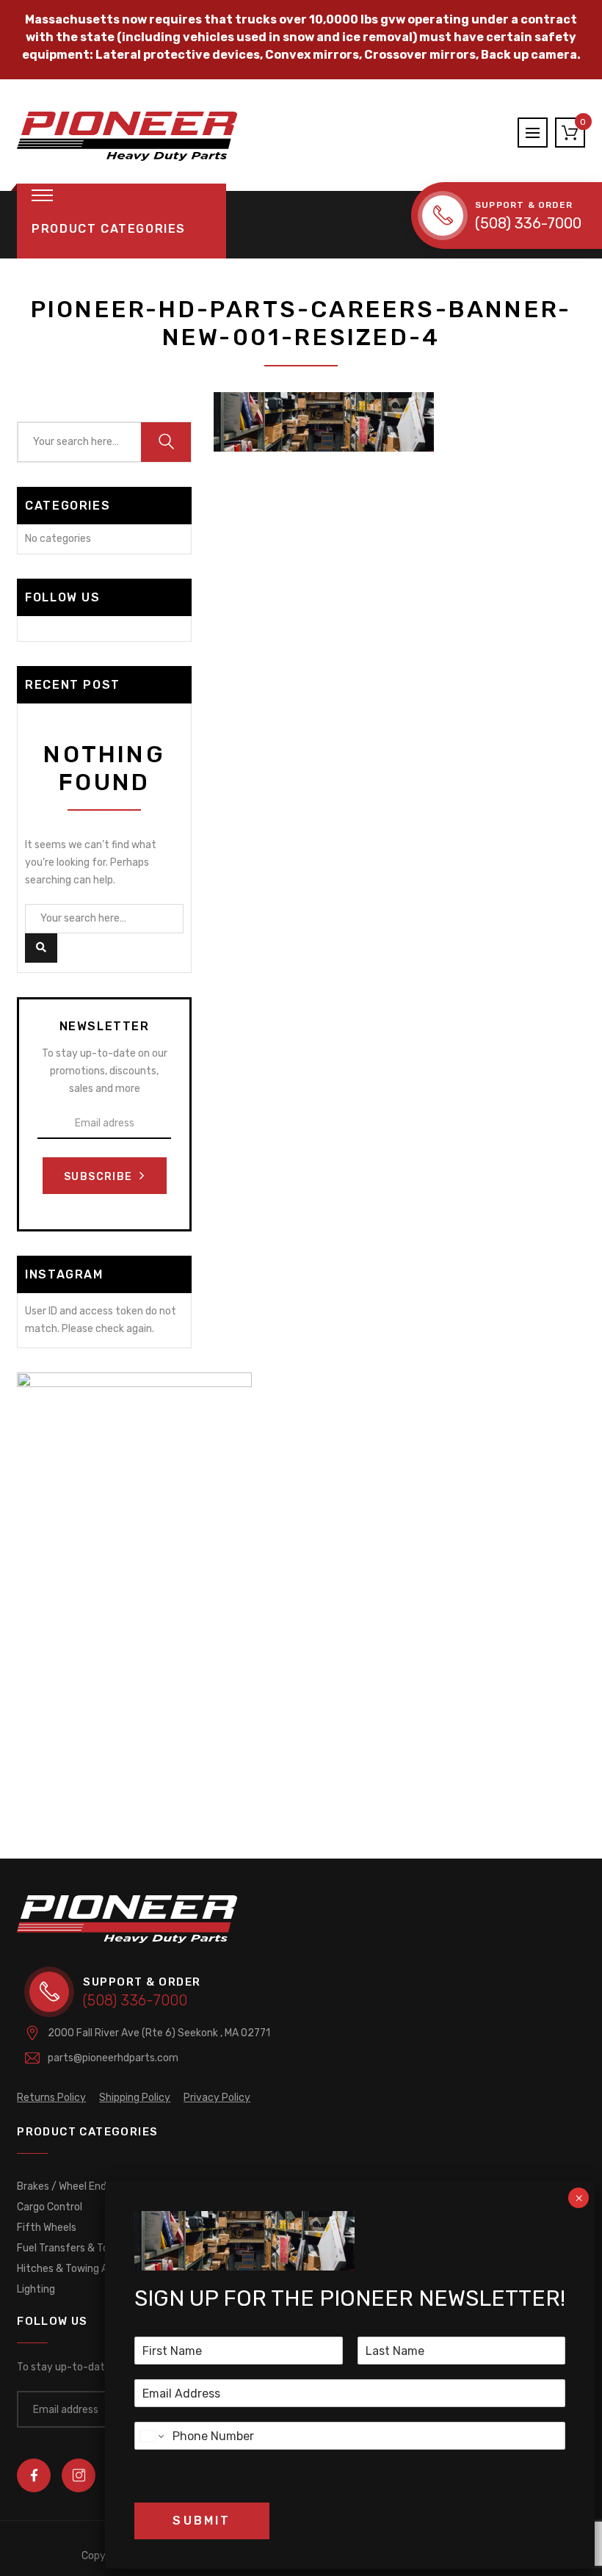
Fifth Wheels (47, 2228)
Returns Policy (51, 2098)
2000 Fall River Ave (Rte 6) (159, 2033)
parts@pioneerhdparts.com (113, 2058)
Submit (202, 2521)
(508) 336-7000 (528, 223)
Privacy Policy (217, 2098)
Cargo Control (50, 2207)
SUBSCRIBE (100, 1177)
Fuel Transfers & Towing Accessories (104, 2248)
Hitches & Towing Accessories (88, 2269)
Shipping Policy (135, 2098)
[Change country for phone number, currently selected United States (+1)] (151, 2436)
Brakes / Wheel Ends (64, 2186)
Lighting (36, 2289)
